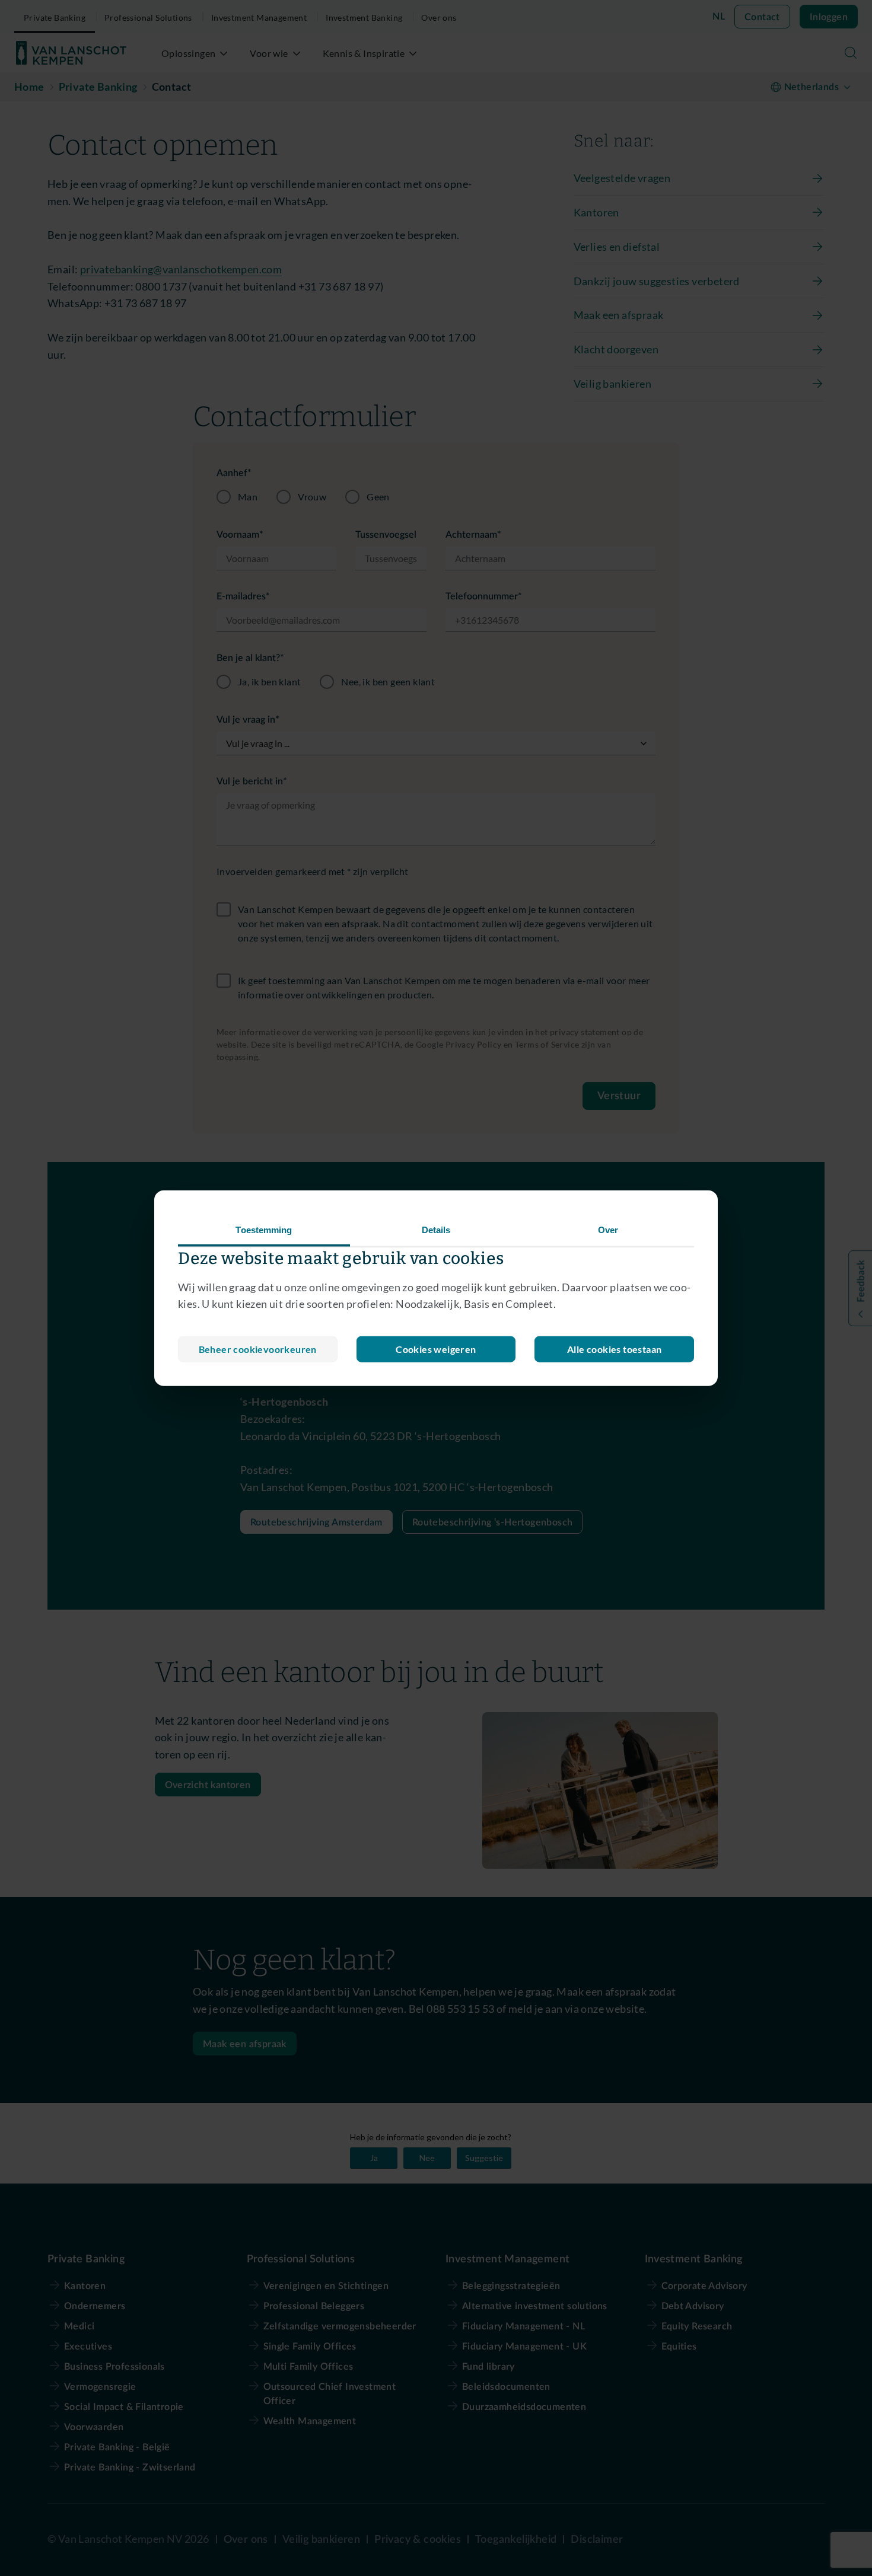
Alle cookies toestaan (614, 1349)
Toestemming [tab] (264, 1229)
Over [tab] (608, 1229)
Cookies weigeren (436, 1349)
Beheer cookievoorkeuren (258, 1349)
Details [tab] (436, 1229)
